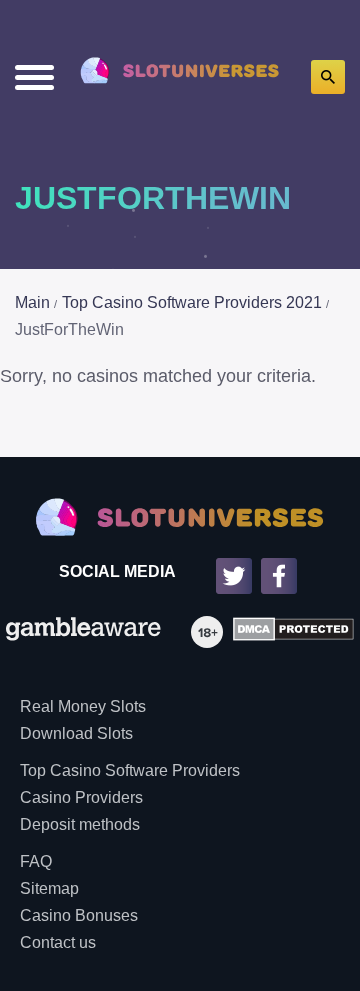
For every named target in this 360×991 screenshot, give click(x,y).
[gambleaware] (83, 632)
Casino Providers (81, 797)
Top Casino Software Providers (130, 770)
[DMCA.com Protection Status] (288, 632)
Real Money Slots (83, 706)
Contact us (58, 942)
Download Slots (76, 733)
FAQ (36, 861)
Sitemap (49, 888)
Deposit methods (80, 824)
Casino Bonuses (79, 915)
